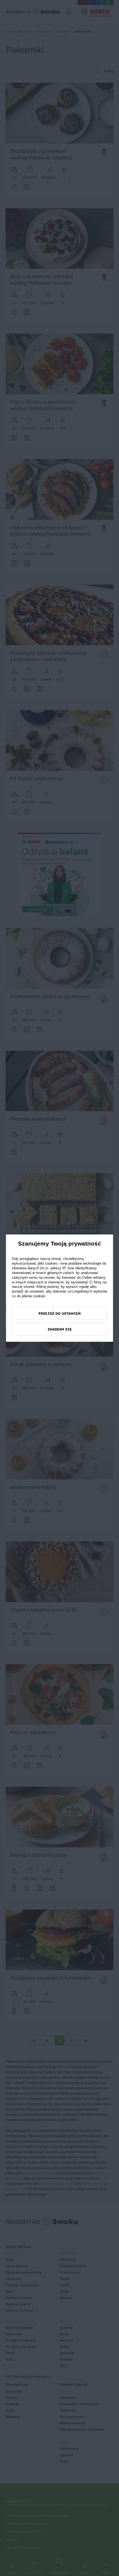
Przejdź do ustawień (60, 1313)
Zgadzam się (60, 1329)
